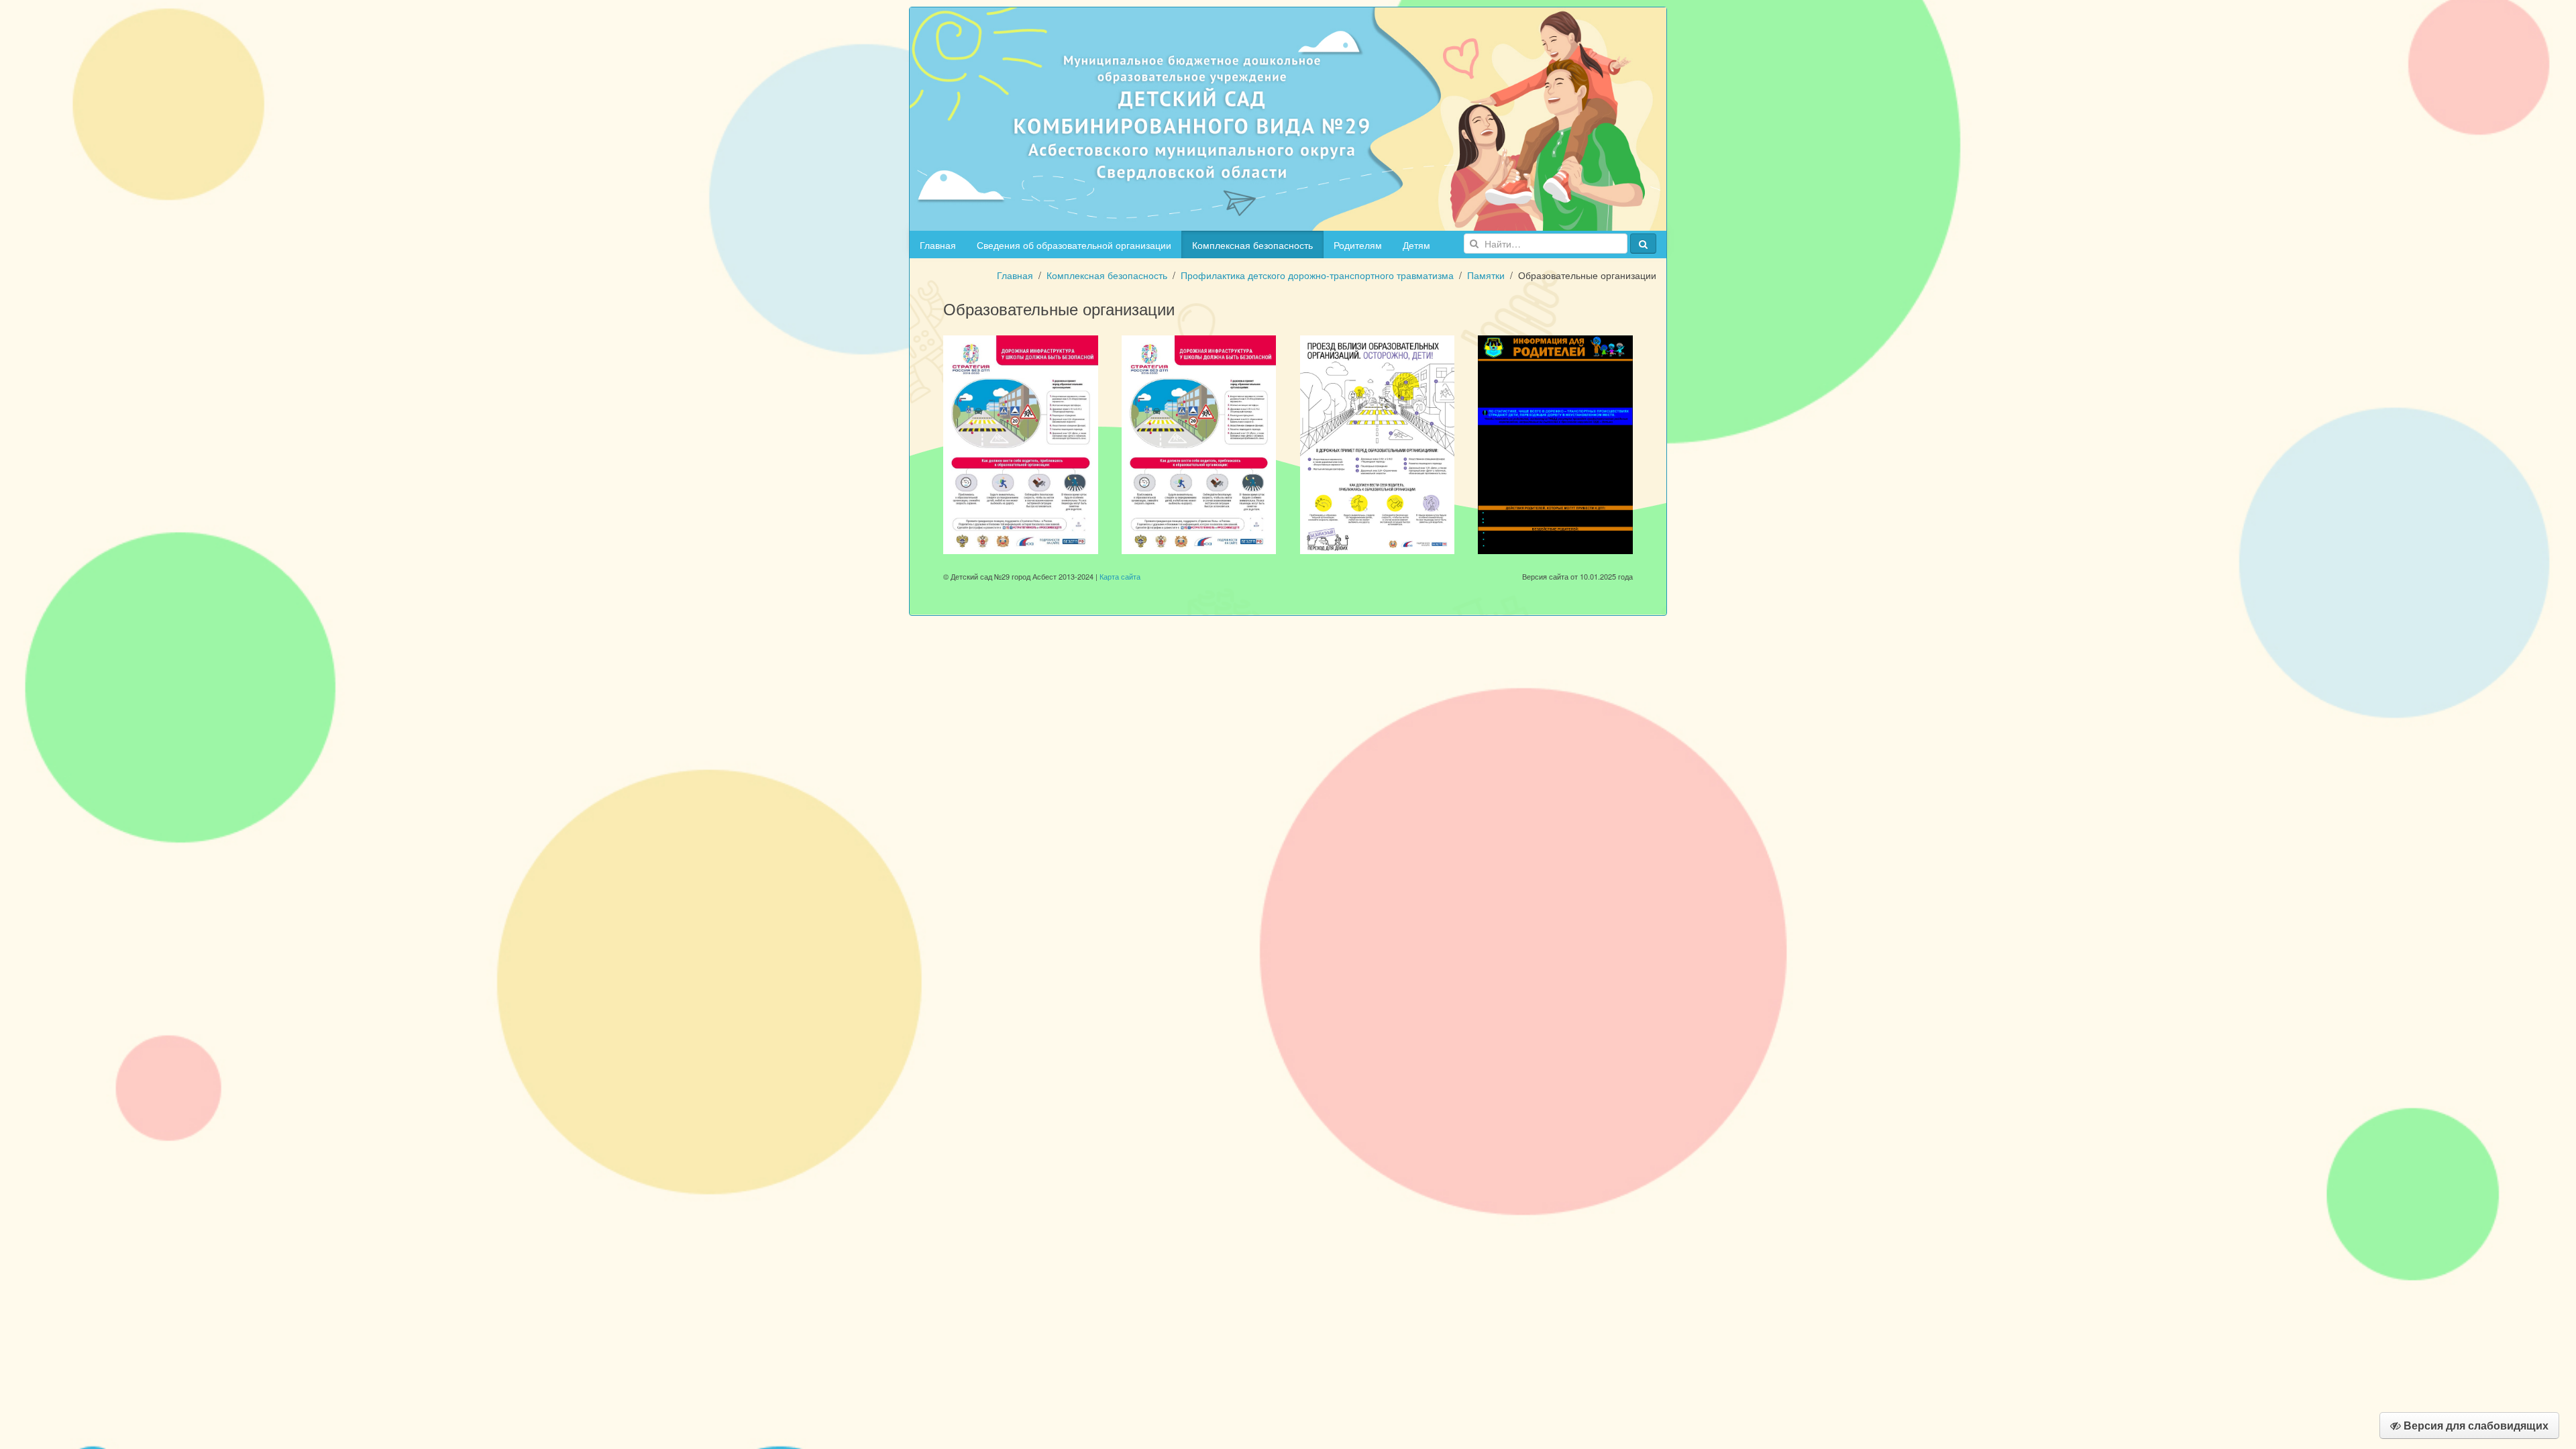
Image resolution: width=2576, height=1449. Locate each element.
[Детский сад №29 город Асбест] (1288, 117)
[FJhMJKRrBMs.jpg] (1021, 443)
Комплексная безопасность (1252, 245)
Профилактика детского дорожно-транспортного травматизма (1317, 275)
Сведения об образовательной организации (1074, 245)
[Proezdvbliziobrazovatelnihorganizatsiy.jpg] (1378, 443)
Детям (1416, 245)
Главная (938, 245)
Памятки (1486, 275)
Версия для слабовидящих (2475, 1425)
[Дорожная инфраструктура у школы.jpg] (1199, 443)
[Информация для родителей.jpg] (1555, 443)
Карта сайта (1120, 576)
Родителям (1358, 245)
